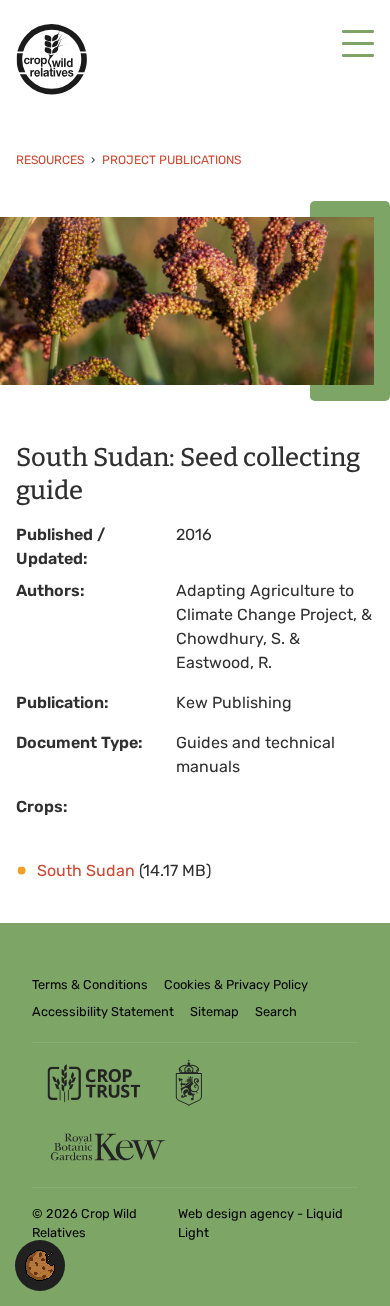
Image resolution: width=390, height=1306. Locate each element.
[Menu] (358, 44)
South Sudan (86, 870)
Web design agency (237, 1213)
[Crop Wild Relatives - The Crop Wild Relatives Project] (51, 59)
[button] (40, 1264)
